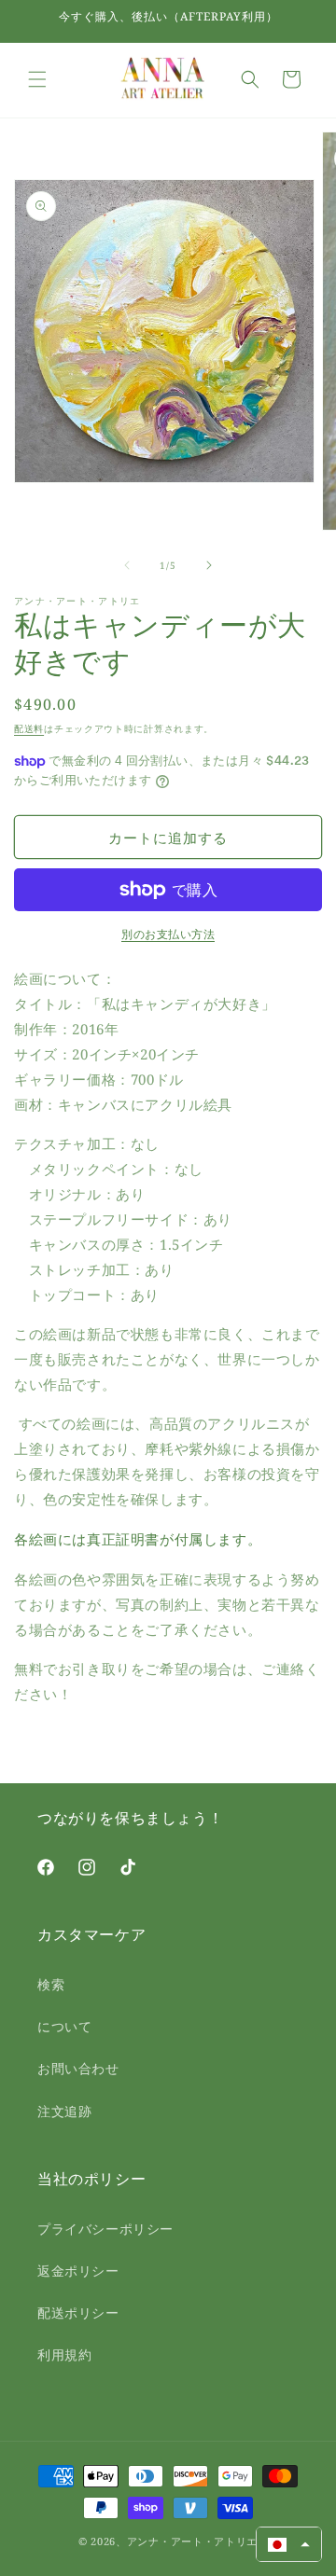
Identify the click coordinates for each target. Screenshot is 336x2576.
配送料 (29, 728)
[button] (37, 79)
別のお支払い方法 (168, 934)
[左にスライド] (127, 565)
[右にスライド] (209, 565)
